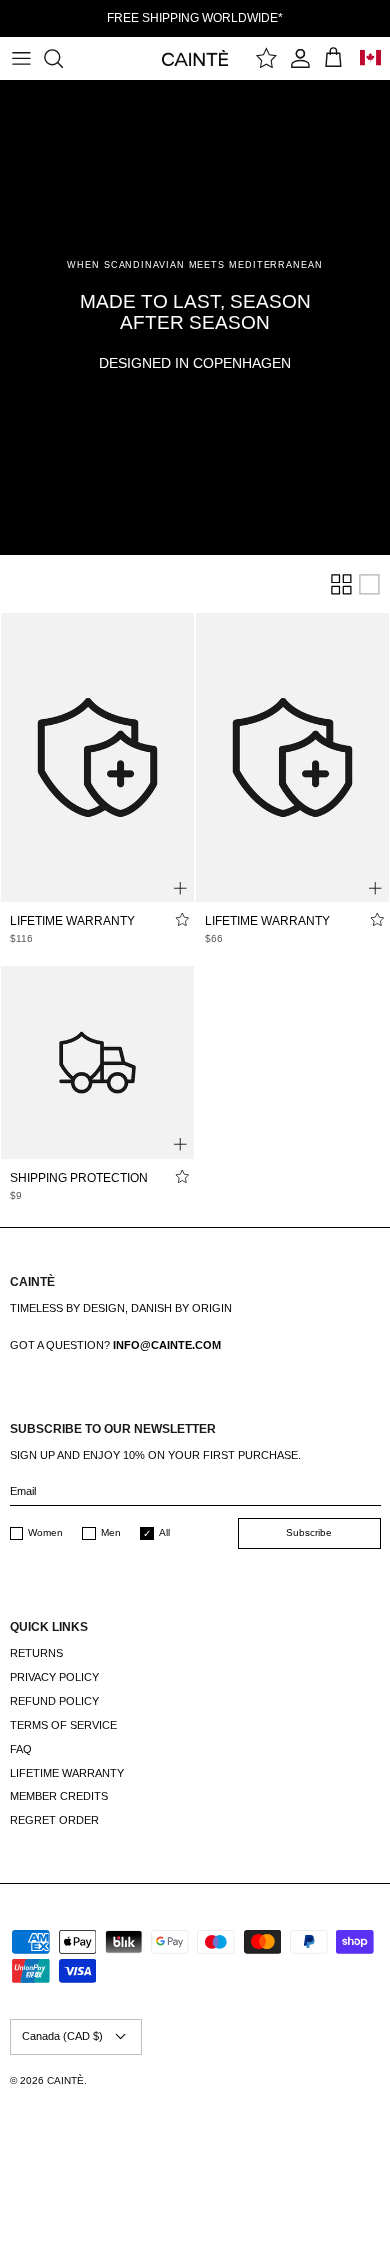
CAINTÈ (65, 2080)
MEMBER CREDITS (59, 1796)
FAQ (21, 1749)
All (164, 1532)
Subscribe (309, 1532)
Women (45, 1532)
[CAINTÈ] (195, 57)
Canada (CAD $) (62, 2036)
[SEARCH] (63, 58)
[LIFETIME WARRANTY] (97, 758)
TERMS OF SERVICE (63, 1725)
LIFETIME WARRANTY (67, 1773)
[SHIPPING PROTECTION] (97, 1062)
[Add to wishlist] (182, 919)
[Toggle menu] (21, 58)
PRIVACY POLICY (54, 1677)
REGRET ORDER (54, 1820)
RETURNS (36, 1653)
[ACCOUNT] (300, 58)
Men (111, 1532)
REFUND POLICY (54, 1701)
